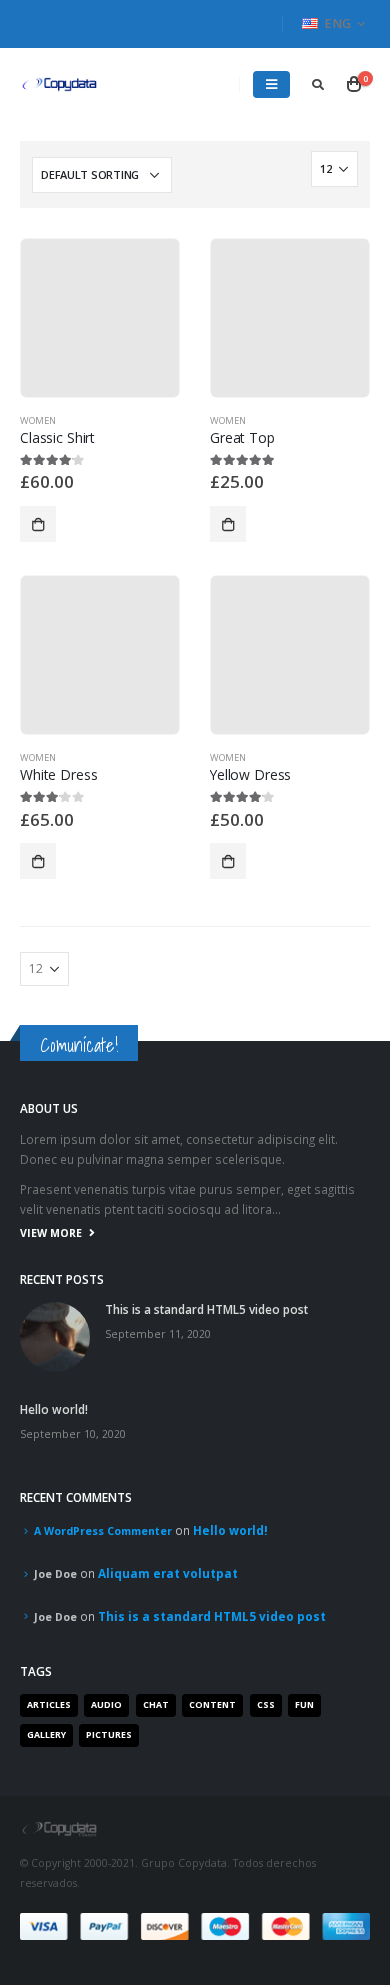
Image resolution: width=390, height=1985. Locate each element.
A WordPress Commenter (103, 1531)
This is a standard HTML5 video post (206, 1309)
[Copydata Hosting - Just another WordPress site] (60, 84)
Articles (49, 1705)
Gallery (46, 1735)
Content (212, 1705)
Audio (106, 1705)
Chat (156, 1705)
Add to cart (38, 524)
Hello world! (54, 1409)
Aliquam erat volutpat (168, 1573)
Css (266, 1705)
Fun (304, 1705)
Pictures (109, 1735)
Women (38, 420)
